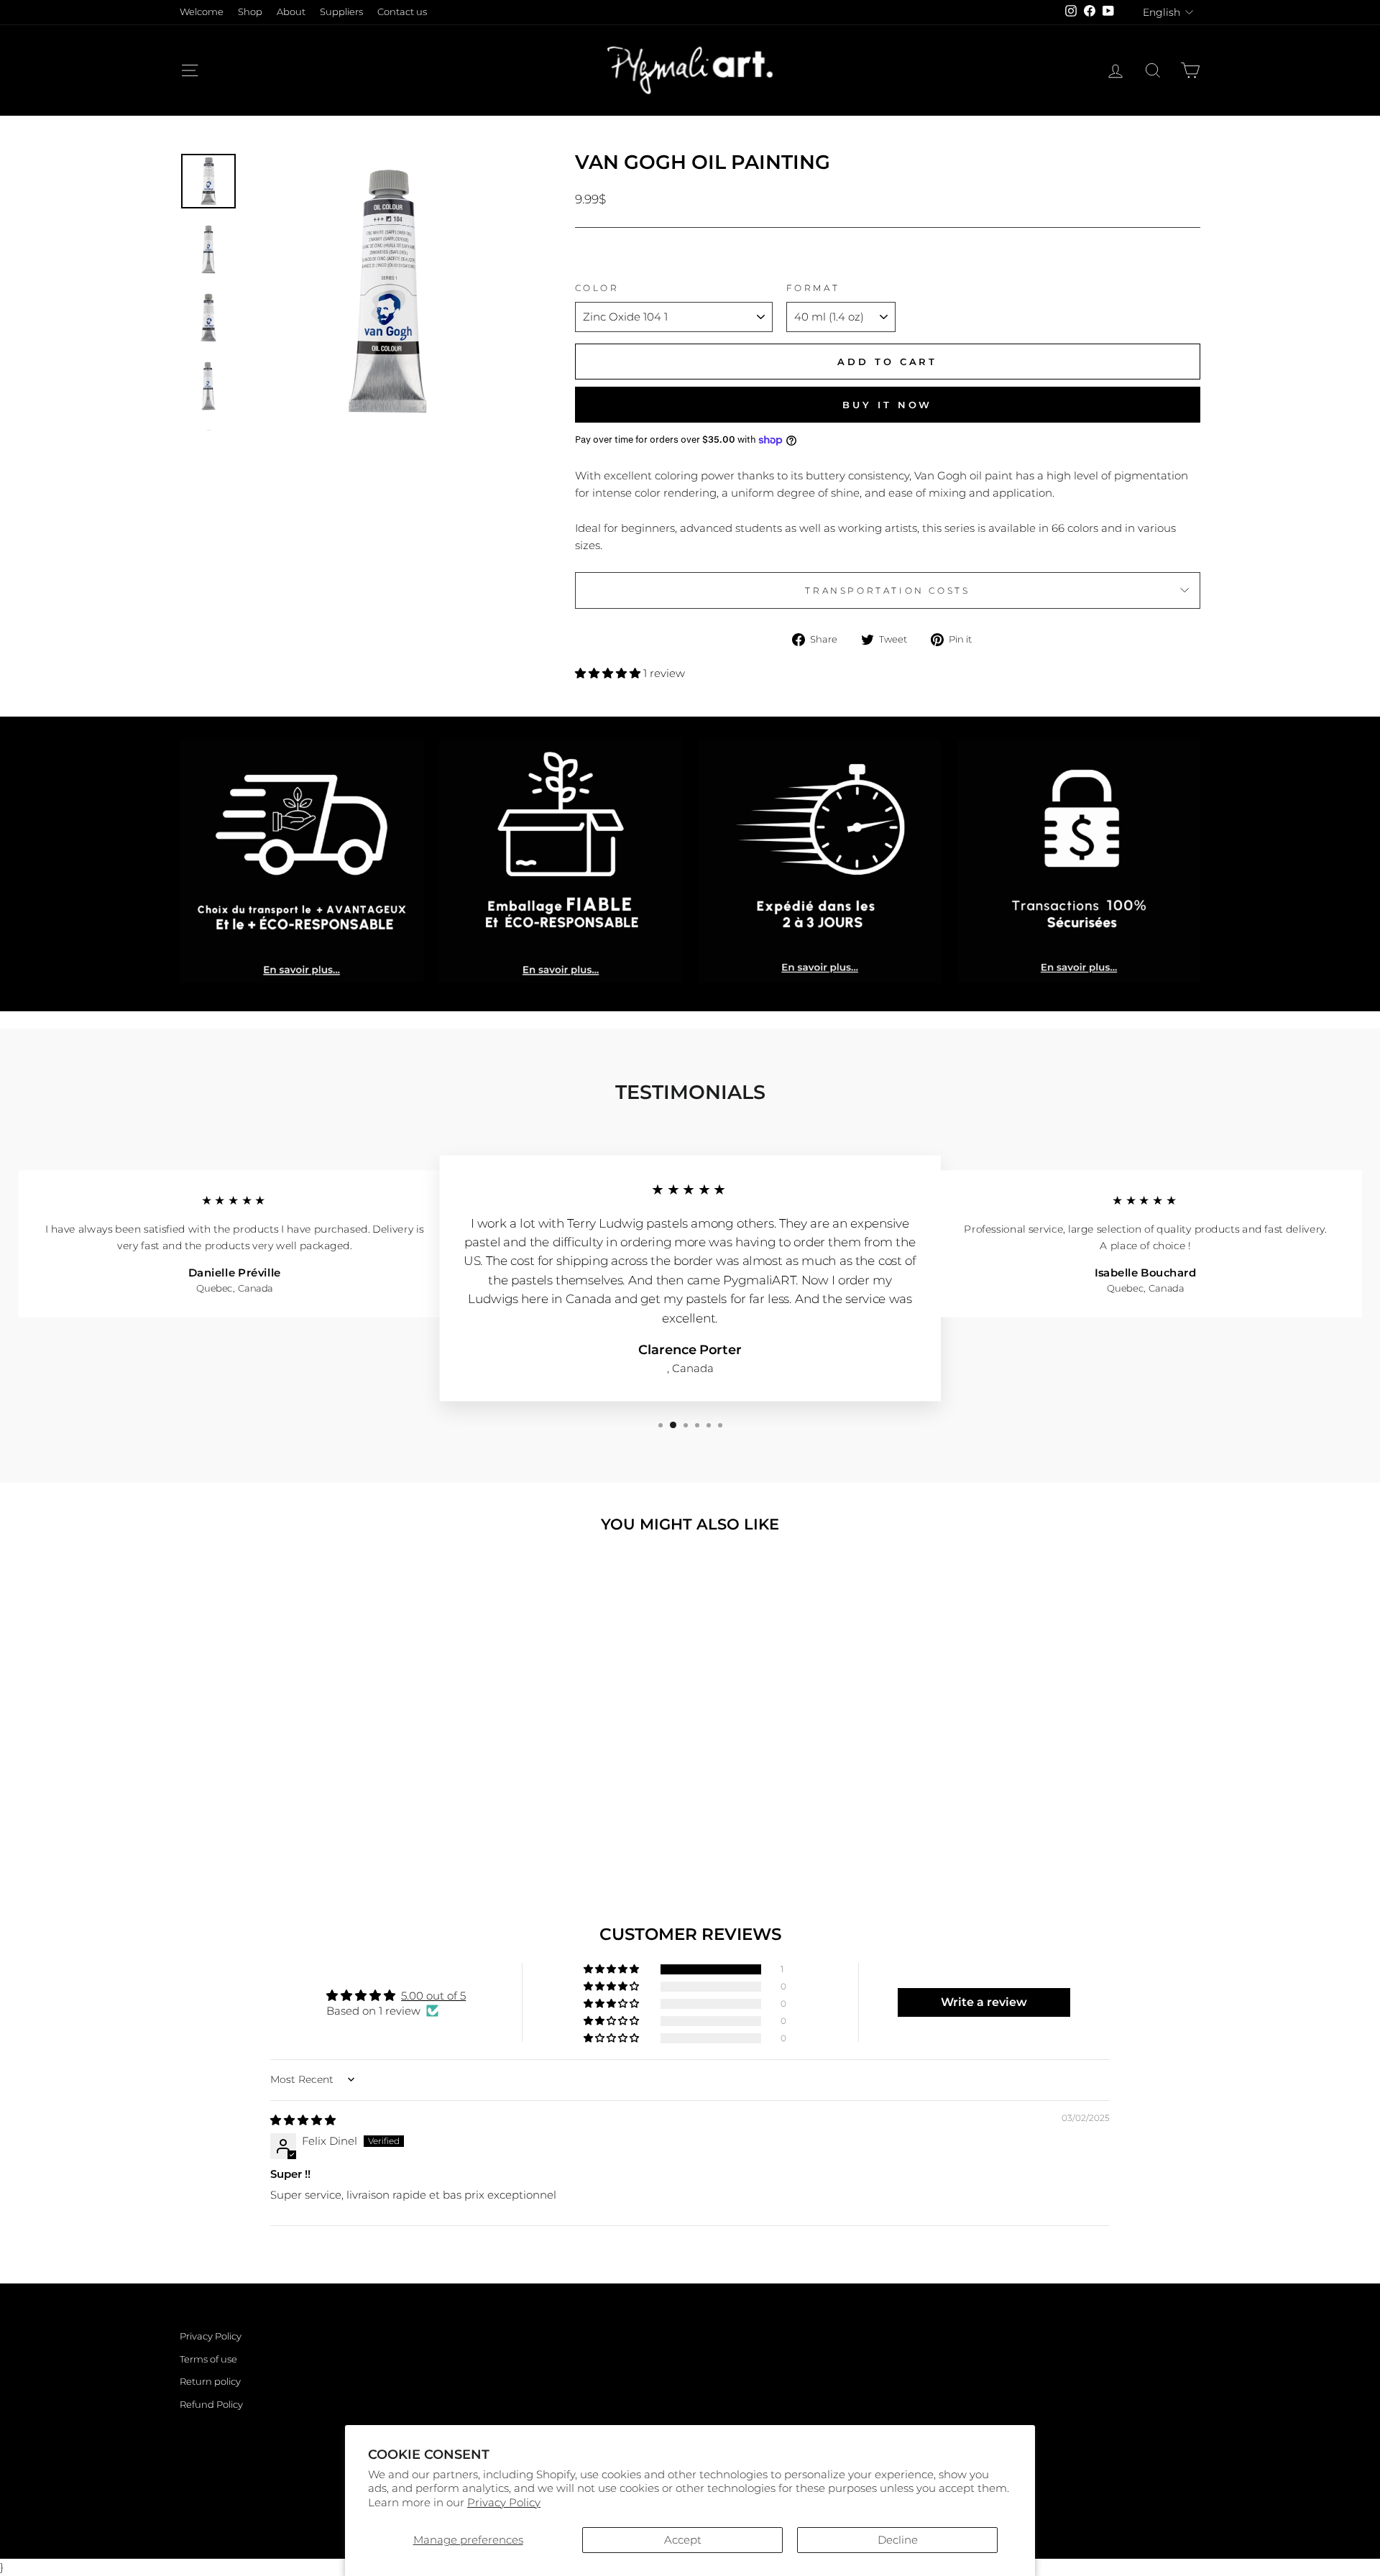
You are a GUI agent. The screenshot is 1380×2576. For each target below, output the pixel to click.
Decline (898, 2540)
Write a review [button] (984, 2002)
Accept (683, 2540)
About (291, 12)
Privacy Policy (504, 2502)
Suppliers (341, 12)
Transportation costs (887, 590)
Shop (250, 12)
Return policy (210, 2382)
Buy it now (887, 405)
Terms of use (208, 2359)
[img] (303, 2120)
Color (597, 288)
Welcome (202, 12)
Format (813, 288)
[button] (609, 673)
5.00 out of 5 (433, 1996)
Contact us (402, 12)
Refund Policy (211, 2405)
